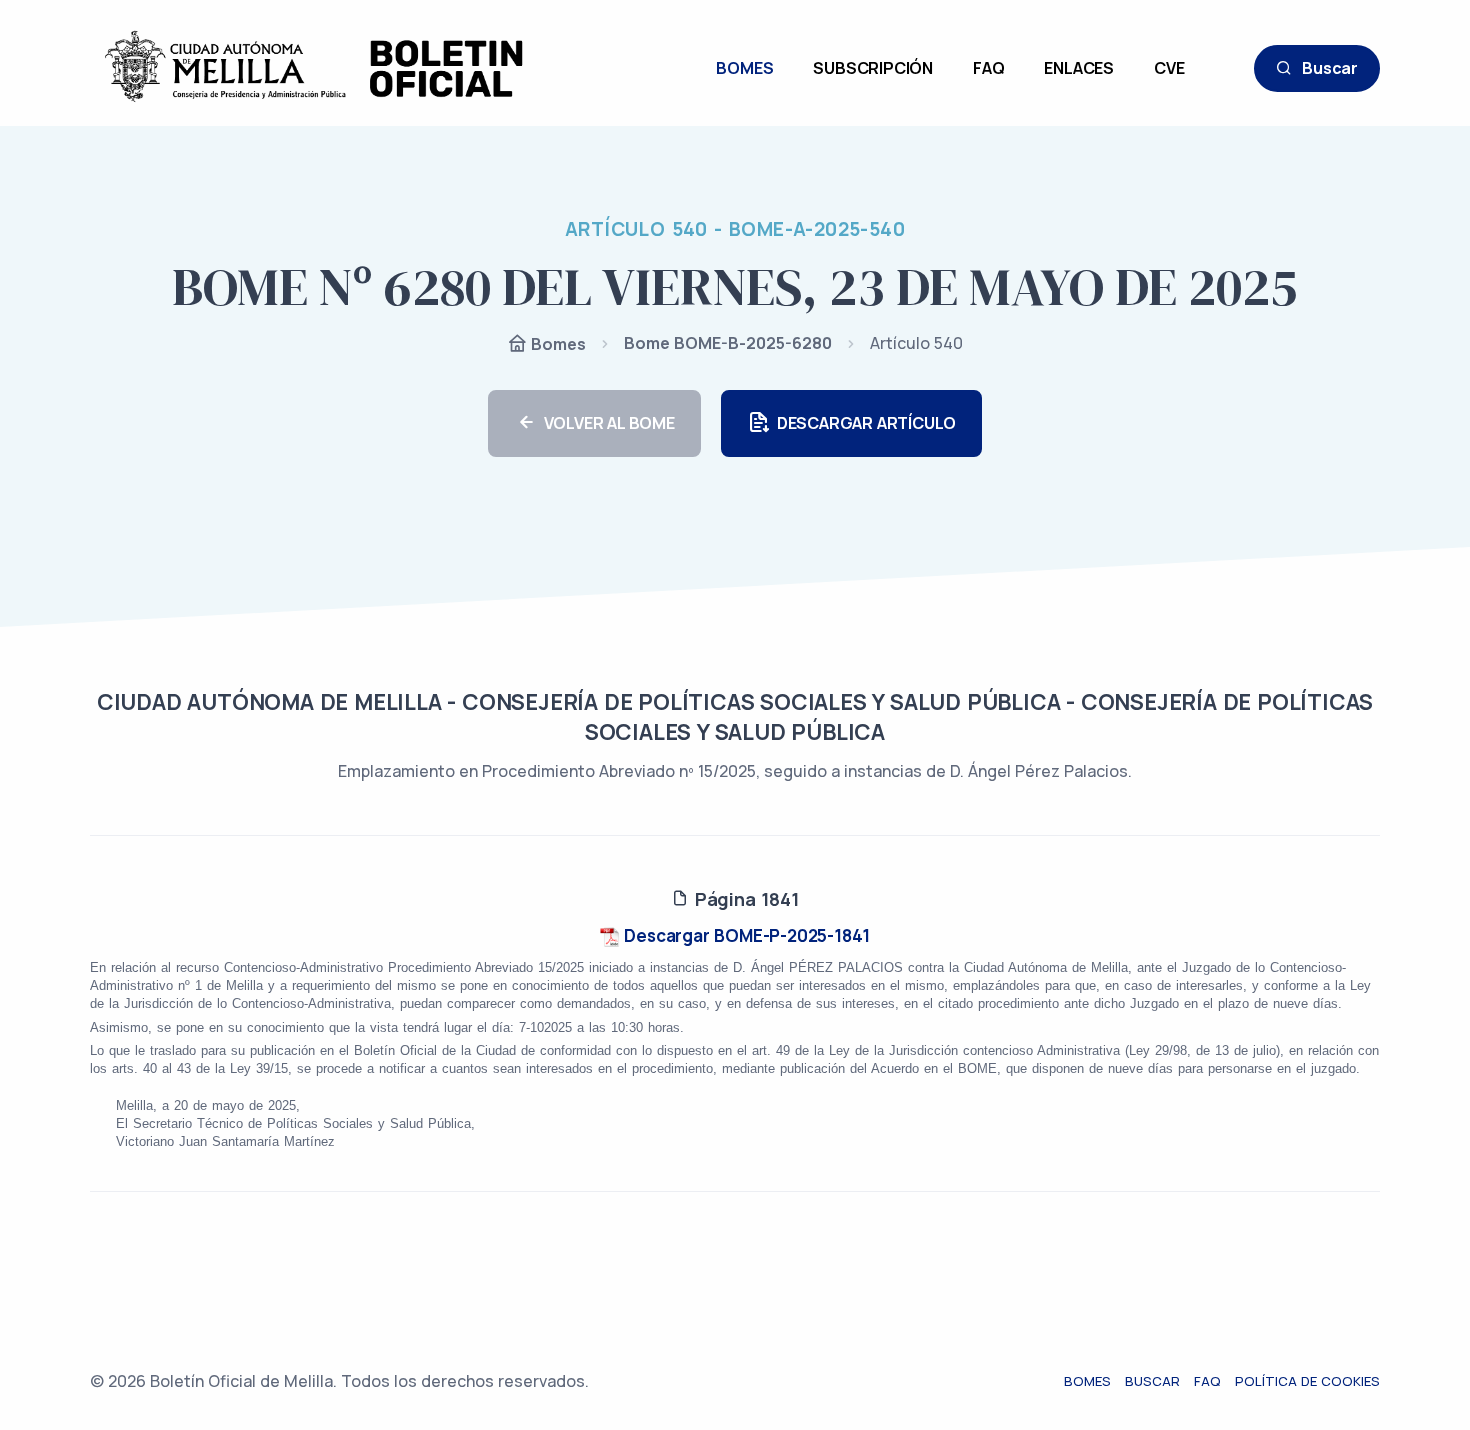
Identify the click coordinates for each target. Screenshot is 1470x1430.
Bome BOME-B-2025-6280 (728, 343)
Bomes (556, 344)
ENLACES (1079, 68)
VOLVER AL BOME (609, 423)
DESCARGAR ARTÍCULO (866, 423)
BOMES (744, 68)
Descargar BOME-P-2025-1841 (745, 935)
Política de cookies (1307, 1381)
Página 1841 (743, 899)
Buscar (1330, 68)
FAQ (988, 68)
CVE (1169, 68)
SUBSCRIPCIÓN (873, 68)
